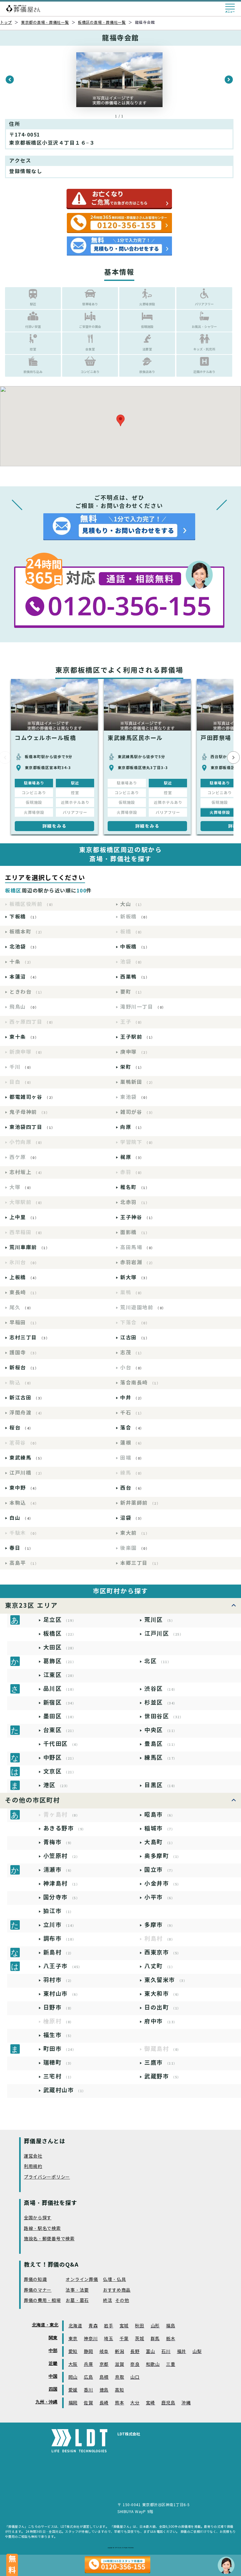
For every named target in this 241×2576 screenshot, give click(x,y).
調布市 (60, 1939)
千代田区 (62, 1744)
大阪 (73, 2364)
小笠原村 (62, 1856)
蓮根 (132, 1443)
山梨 (197, 2352)
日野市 (59, 2007)
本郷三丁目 (140, 1563)
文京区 (60, 1771)
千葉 (124, 2339)
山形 (155, 2326)
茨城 (139, 2339)
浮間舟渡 (27, 1413)
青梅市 (59, 1842)
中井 (132, 1398)
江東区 (60, 1675)
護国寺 (24, 1353)
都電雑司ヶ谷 (32, 1097)
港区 (57, 1785)
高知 (119, 2390)
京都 (104, 2364)
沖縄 (186, 2403)
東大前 (135, 1533)
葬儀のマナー (38, 2290)
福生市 (59, 2035)
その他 (122, 2301)
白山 (21, 1518)
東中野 (24, 1488)
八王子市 (63, 1966)
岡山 (73, 2377)
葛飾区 (60, 1661)
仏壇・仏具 (115, 2280)
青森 (93, 2326)
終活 (107, 2301)
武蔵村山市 (65, 2090)
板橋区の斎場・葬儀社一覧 (102, 22)
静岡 (88, 2352)
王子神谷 (138, 1217)
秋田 (139, 2326)
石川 (166, 2352)
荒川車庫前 (29, 1247)
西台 (132, 1488)
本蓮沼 (24, 977)
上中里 (24, 1217)
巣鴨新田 (138, 1082)
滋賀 (119, 2364)
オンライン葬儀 (82, 2280)
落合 (132, 1428)
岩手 (108, 2326)
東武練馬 (27, 1458)
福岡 (73, 2403)
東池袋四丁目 (32, 1127)
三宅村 (59, 2076)
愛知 (73, 2352)
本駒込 (24, 1503)
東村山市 (62, 1994)
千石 (132, 1413)
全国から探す (38, 2218)
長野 (135, 2352)
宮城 (124, 2326)
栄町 (132, 1067)
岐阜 (104, 2352)
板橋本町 (27, 932)
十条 (21, 962)
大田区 (60, 1647)
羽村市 (59, 1980)
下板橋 (24, 917)
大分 (135, 2403)
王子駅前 (138, 1037)
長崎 (104, 2403)
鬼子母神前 (29, 1112)
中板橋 (135, 947)
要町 (132, 992)
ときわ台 (27, 992)
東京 (73, 2339)
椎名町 (135, 1187)
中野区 (60, 1758)
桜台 (21, 1428)
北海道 (75, 2326)
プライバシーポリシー (47, 2177)
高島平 (24, 1563)
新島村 (59, 1952)
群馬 (155, 2339)
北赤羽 (135, 1202)
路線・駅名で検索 (42, 2229)
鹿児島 (168, 2403)
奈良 (135, 2364)
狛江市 (59, 1911)
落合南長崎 (140, 1383)
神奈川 (91, 2339)
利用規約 (33, 2167)
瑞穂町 (59, 2063)
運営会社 (33, 2156)
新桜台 (24, 1368)
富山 (150, 2352)
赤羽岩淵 (138, 1262)
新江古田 (27, 1398)
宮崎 (150, 2403)
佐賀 (88, 2403)
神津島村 (62, 1883)
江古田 (135, 1338)
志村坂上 (27, 1172)
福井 (182, 2352)
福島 (171, 2326)
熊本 (119, 2403)
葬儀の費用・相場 (42, 2301)
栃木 (171, 2339)
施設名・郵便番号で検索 (49, 2239)
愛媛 (73, 2390)
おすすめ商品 (117, 2290)
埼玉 (108, 2339)
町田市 (60, 2049)
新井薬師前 (140, 1503)
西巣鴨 (135, 977)
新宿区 (60, 1702)
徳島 (104, 2390)
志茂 (132, 1353)
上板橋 (24, 1278)
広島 (88, 2377)
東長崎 (24, 1293)
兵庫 (88, 2364)
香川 (88, 2390)
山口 (135, 2377)
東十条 (24, 1037)
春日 (21, 1548)
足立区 (60, 1620)
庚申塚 (135, 1052)
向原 (132, 1127)
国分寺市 (62, 1897)
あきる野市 (65, 1828)
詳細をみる (55, 826)
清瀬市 (59, 1870)
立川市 (60, 1925)
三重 (171, 2364)
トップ (6, 22)
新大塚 (135, 1278)
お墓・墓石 (77, 2301)
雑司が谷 (138, 1112)
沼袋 (132, 1518)
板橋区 (60, 1634)
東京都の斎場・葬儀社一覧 (45, 22)
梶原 (132, 1157)
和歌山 (153, 2364)
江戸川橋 (27, 1473)
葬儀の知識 (35, 2280)
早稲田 (24, 1323)
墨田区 (60, 1716)
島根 (104, 2377)
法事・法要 (77, 2290)
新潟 (119, 2352)
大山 (132, 904)
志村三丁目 (29, 1338)
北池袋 (24, 947)
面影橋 (135, 1232)
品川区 (60, 1689)
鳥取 (119, 2377)
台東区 (60, 1730)
